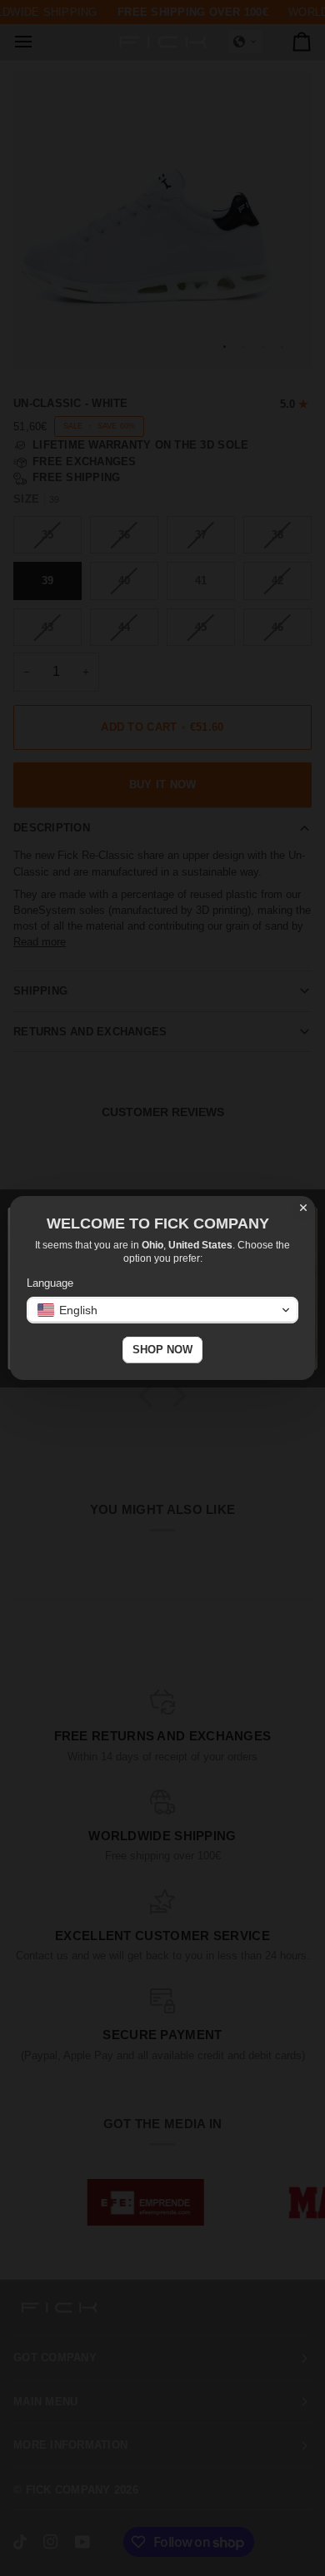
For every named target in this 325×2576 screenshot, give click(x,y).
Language (50, 1283)
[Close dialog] (303, 1208)
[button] (162, 1310)
